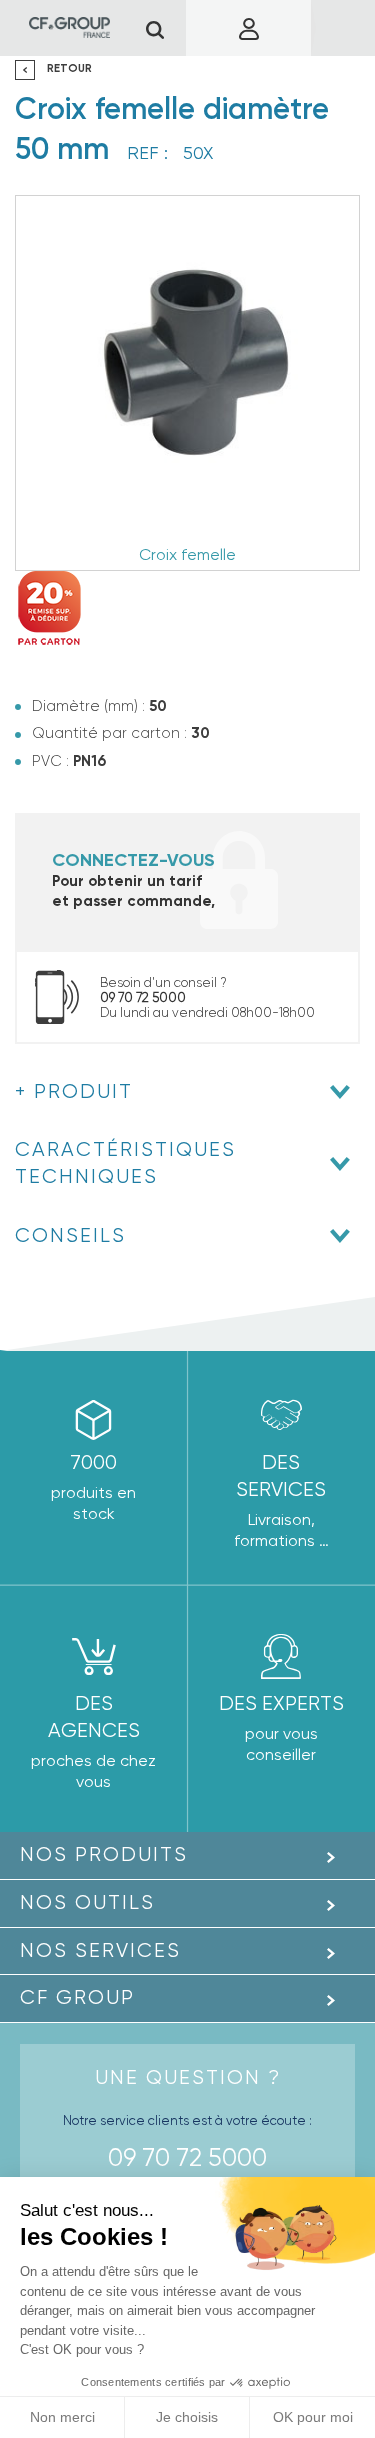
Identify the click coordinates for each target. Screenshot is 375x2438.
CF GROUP (77, 1997)
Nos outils (87, 1902)
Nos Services (100, 1950)
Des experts (281, 1703)
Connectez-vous (133, 860)
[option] (187, 383)
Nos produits (104, 1854)
